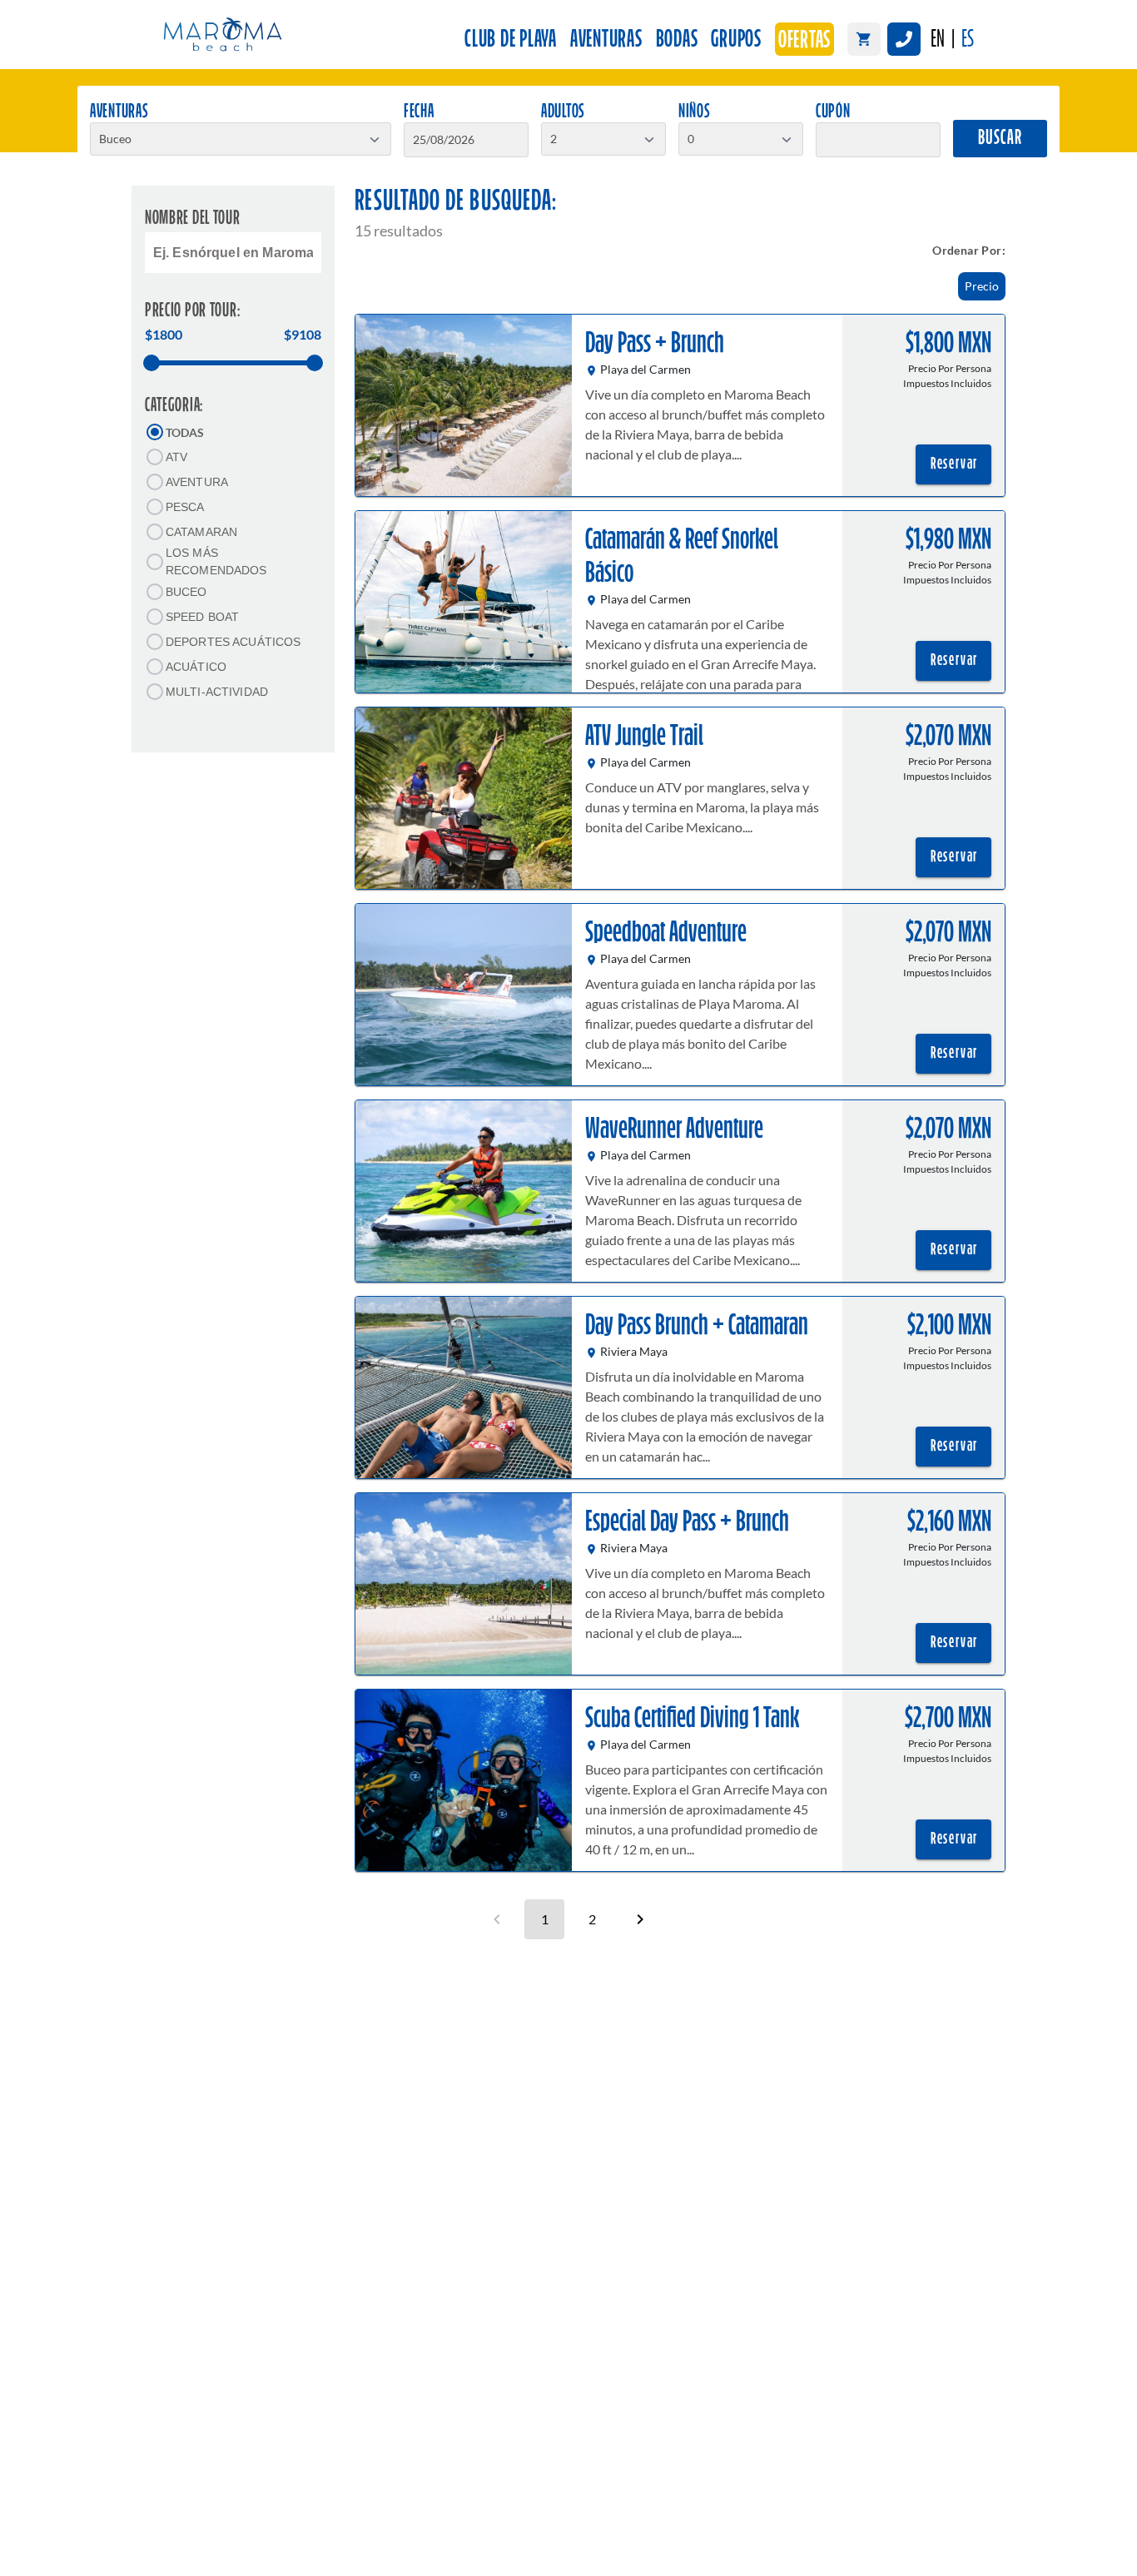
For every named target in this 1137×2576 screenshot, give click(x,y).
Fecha (419, 112)
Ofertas (804, 41)
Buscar (1000, 139)
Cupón (833, 112)
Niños (695, 112)
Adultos (563, 112)
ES (968, 40)
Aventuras (606, 40)
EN (938, 40)
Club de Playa (511, 40)
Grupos (736, 40)
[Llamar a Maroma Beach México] (904, 39)
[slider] (151, 363)
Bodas (677, 40)
